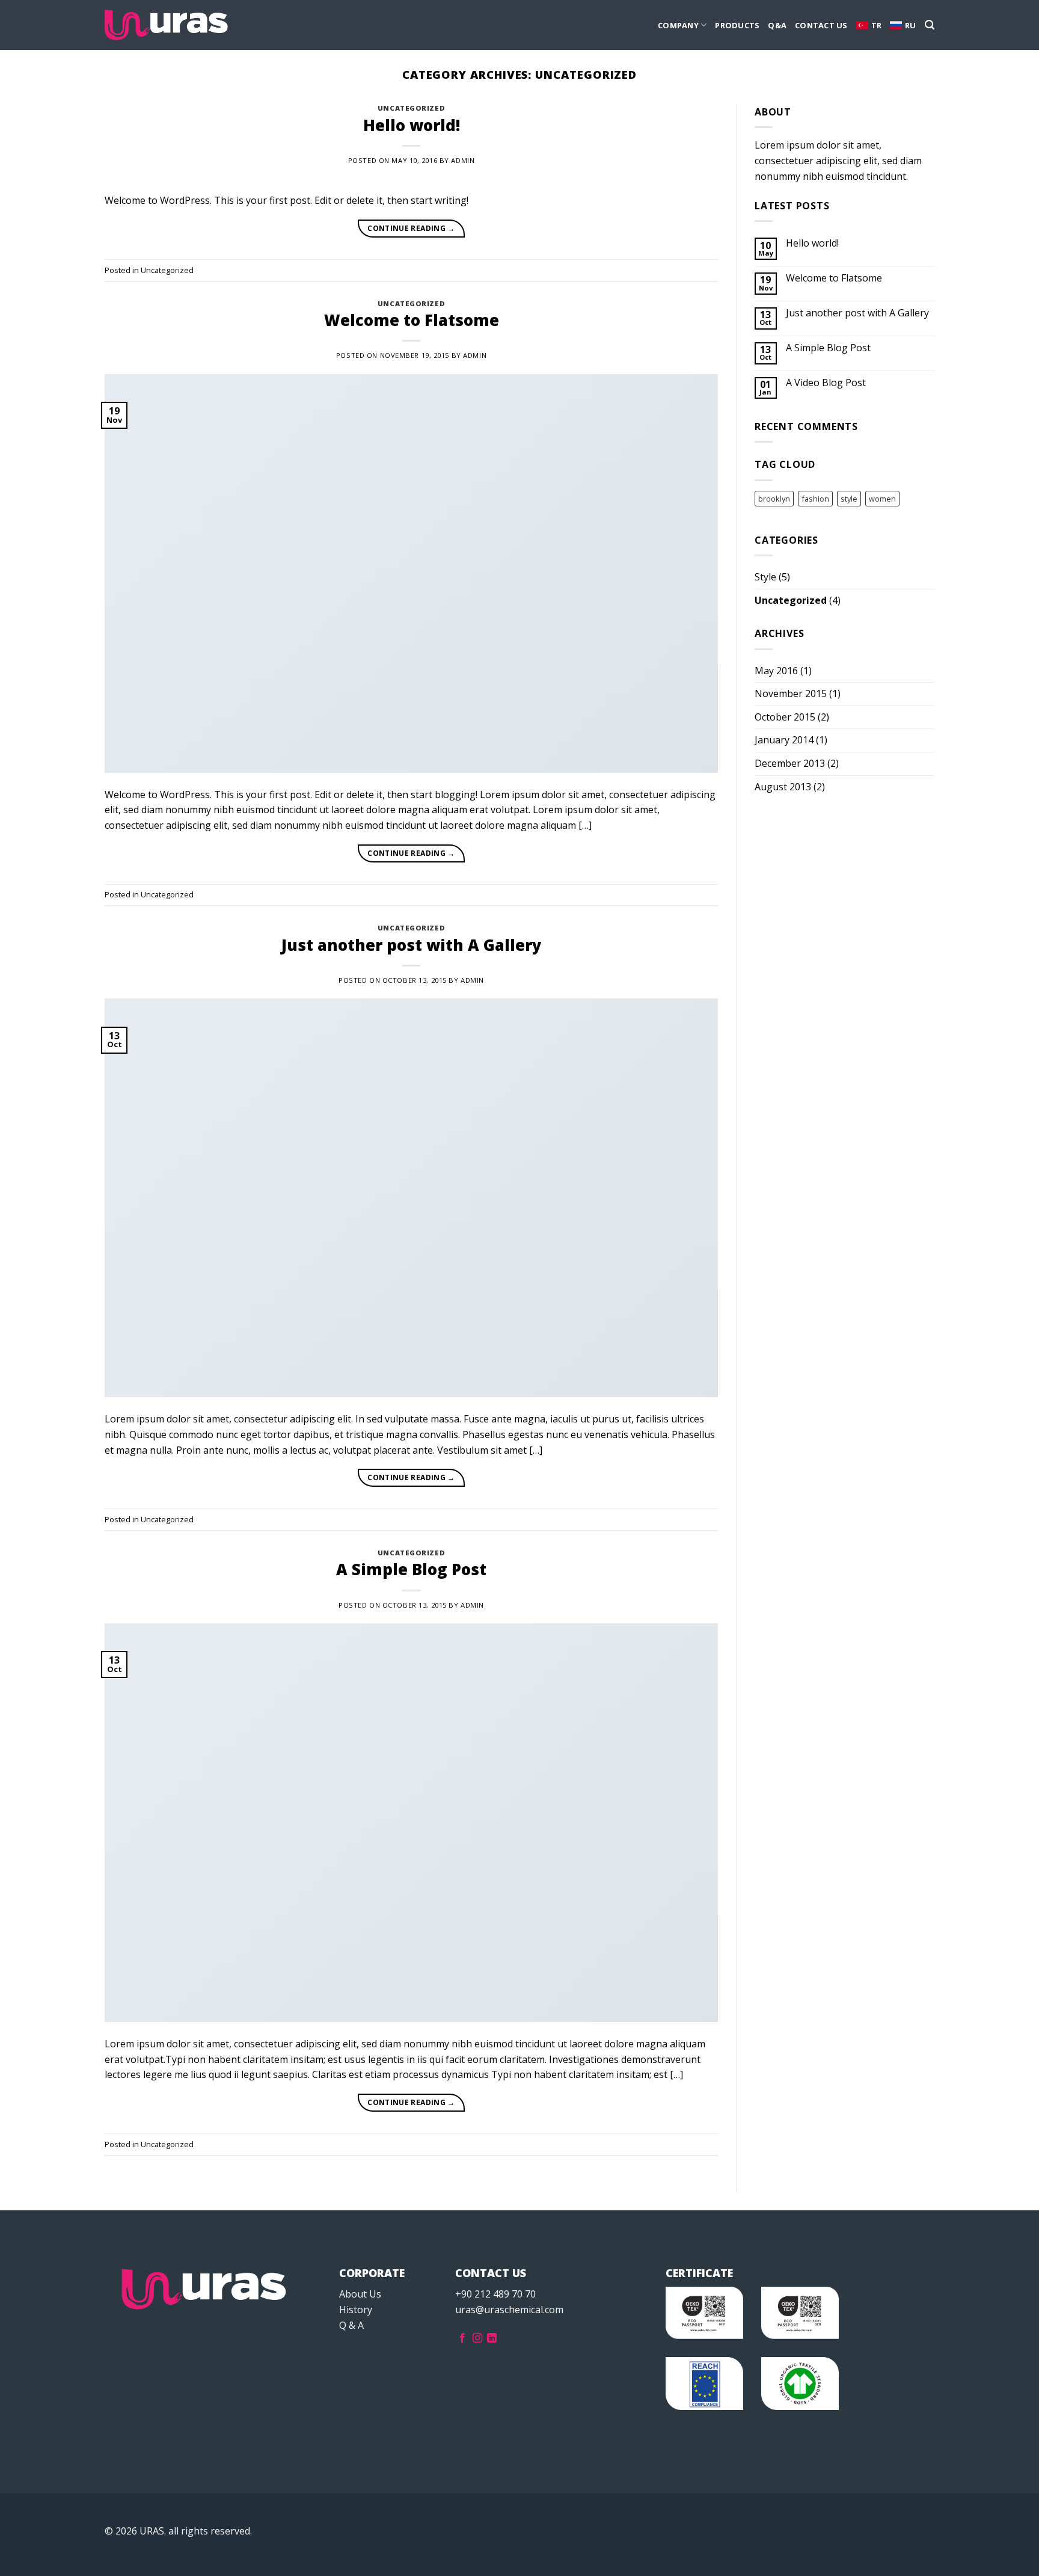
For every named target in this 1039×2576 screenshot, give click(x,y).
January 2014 (784, 740)
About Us (360, 2294)
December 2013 (790, 763)
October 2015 (785, 717)
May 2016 (776, 671)
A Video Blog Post (826, 383)
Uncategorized (411, 108)
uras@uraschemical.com (509, 2310)
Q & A (351, 2325)
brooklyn (774, 499)
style (849, 499)
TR (877, 25)
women (882, 499)
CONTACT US (821, 25)
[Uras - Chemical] (166, 25)
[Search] (930, 25)
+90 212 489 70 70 (495, 2294)
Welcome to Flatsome (412, 320)
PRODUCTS (737, 25)
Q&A (777, 25)
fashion (815, 499)
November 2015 (791, 693)
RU (911, 25)
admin (463, 160)
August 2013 (783, 787)
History (356, 2310)
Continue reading (411, 228)
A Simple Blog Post (411, 1569)
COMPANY (678, 25)
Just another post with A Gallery (412, 945)
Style (765, 577)
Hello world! (412, 125)
